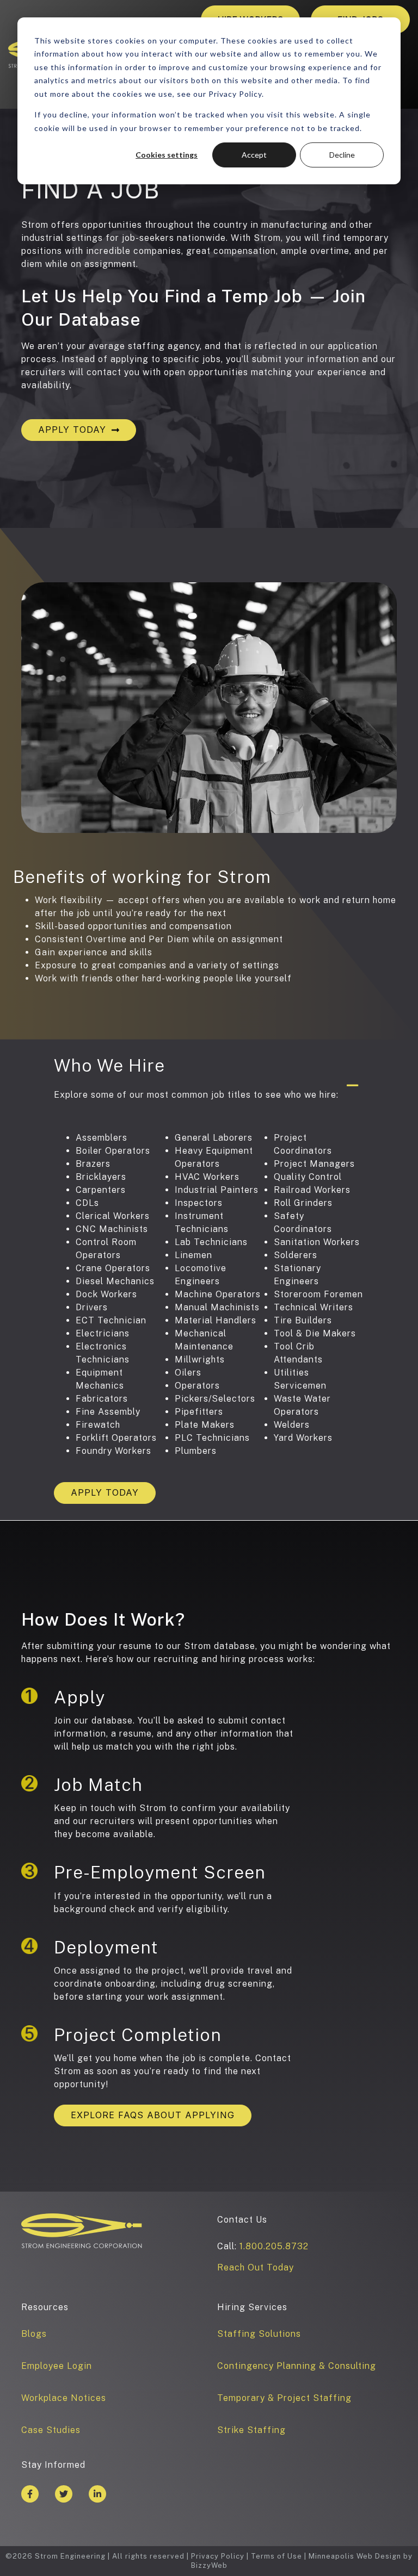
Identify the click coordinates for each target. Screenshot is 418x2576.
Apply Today (72, 430)
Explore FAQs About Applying (153, 2115)
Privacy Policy (218, 2556)
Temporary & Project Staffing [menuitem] (284, 2398)
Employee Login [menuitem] (57, 2366)
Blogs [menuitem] (34, 2334)
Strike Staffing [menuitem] (251, 2430)
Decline (342, 155)
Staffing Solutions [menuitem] (259, 2334)
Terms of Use (276, 2556)
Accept (254, 155)
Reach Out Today (256, 2267)
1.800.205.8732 (274, 2246)
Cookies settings (167, 155)
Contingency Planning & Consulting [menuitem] (297, 2366)
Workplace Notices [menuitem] (64, 2398)
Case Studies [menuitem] (51, 2430)
